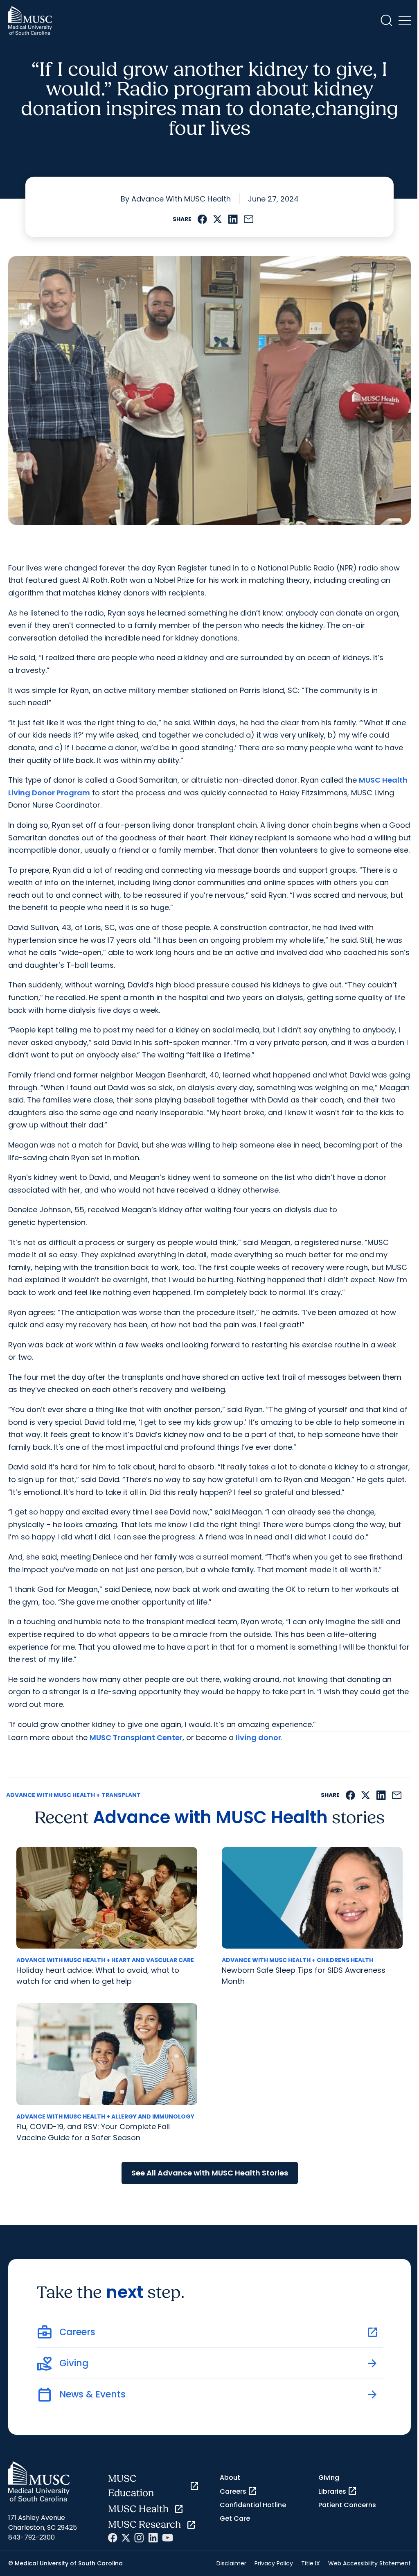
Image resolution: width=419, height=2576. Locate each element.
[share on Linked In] (233, 219)
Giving (329, 2478)
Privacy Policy (274, 2563)
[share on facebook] (202, 219)
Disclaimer (231, 2563)
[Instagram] (139, 2538)
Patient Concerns (347, 2505)
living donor (258, 1737)
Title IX (311, 2563)
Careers (239, 2491)
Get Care (235, 2518)
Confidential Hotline (253, 2505)
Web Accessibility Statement (369, 2563)
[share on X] (217, 219)
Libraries (338, 2491)
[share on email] (249, 219)
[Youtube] (168, 2538)
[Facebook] (113, 2538)
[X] (126, 2538)
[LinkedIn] (153, 2538)
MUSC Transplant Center (136, 1737)
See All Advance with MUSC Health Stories (210, 2173)
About (230, 2478)
